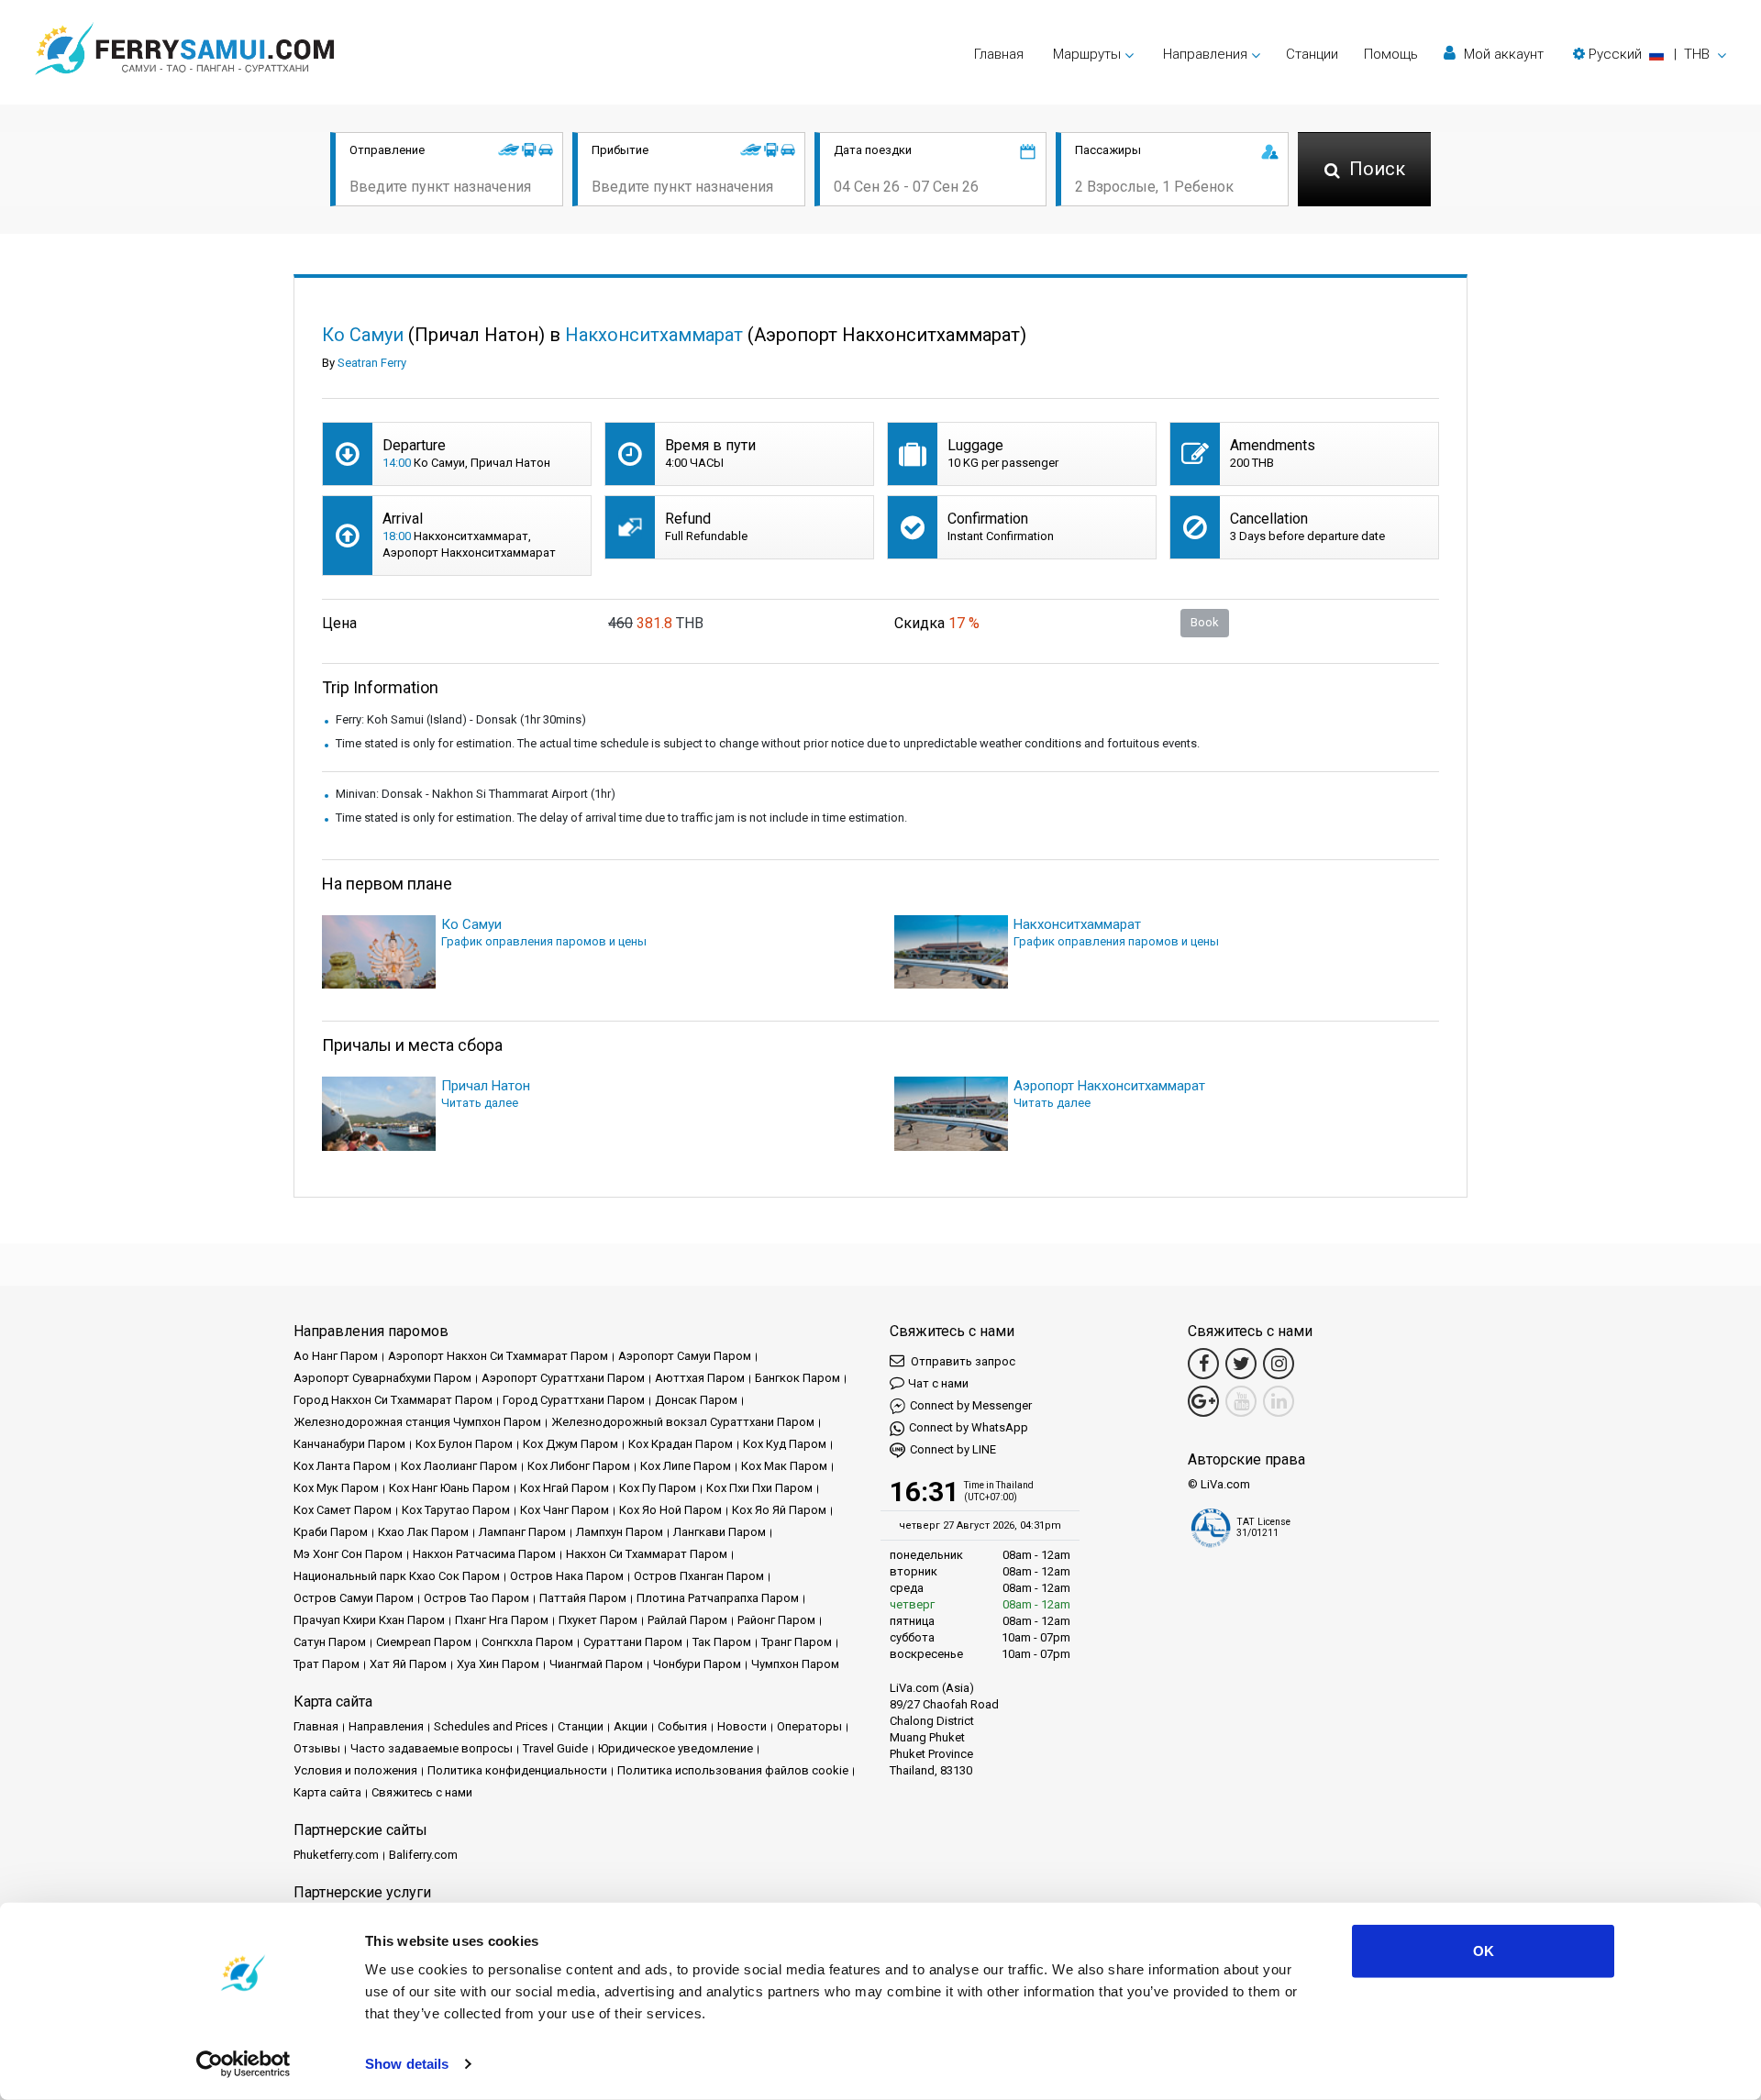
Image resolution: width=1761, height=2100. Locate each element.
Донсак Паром (696, 1400)
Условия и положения (355, 1770)
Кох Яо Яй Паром (779, 1510)
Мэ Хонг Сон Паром (348, 1554)
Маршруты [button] (1087, 54)
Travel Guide (555, 1748)
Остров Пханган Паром (699, 1576)
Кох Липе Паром (686, 1466)
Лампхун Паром (620, 1532)
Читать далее (480, 1103)
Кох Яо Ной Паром (670, 1510)
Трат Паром (327, 1664)
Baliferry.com (423, 1855)
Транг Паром (797, 1642)
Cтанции (1312, 54)
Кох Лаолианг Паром (459, 1466)
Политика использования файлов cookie (733, 1770)
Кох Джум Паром (570, 1444)
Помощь (1391, 54)
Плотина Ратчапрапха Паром (718, 1598)
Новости (742, 1726)
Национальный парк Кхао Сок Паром (397, 1576)
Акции (631, 1726)
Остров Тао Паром (476, 1598)
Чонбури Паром (697, 1664)
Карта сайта (327, 1792)
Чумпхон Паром (795, 1664)
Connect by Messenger (971, 1405)
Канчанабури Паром (349, 1444)
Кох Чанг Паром (565, 1510)
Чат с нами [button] (938, 1383)
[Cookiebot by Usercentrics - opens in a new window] (244, 2064)
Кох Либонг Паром (579, 1466)
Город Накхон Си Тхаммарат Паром (393, 1400)
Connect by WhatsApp (969, 1427)
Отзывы (317, 1748)
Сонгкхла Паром (527, 1642)
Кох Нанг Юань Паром (449, 1488)
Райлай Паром (687, 1620)
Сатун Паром (330, 1642)
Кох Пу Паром (658, 1488)
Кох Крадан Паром (681, 1444)
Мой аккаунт (1502, 54)
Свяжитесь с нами (422, 1792)
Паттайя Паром (583, 1598)
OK (1484, 1951)
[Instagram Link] (1279, 1364)
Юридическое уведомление (676, 1748)
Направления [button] (1205, 54)
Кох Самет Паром (343, 1510)
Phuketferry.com (336, 1855)
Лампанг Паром (522, 1532)
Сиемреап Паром (424, 1642)
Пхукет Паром (598, 1620)
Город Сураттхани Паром (574, 1400)
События (682, 1726)
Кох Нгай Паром (565, 1488)
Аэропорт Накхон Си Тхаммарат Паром (498, 1356)
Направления (386, 1726)
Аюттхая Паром (700, 1378)
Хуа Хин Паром (498, 1664)
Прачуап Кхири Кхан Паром (369, 1620)
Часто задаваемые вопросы (432, 1748)
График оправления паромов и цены (544, 941)
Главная (999, 54)
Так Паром (722, 1642)
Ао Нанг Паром (336, 1356)
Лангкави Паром (720, 1532)
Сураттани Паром (633, 1642)
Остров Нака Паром (567, 1576)
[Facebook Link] (1203, 1364)
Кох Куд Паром (785, 1444)
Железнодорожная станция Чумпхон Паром (417, 1422)
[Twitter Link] (1241, 1364)
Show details (407, 2064)
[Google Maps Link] (1203, 1401)
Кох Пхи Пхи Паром (759, 1488)
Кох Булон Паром (464, 1444)
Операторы (809, 1726)
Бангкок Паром (797, 1378)
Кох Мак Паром (784, 1466)
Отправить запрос (962, 1361)
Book (1205, 622)
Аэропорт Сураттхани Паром (563, 1378)
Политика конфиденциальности (517, 1770)
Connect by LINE (953, 1449)
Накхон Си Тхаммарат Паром (647, 1554)
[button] (1650, 54)
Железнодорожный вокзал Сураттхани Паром (683, 1422)
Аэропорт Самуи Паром (685, 1356)
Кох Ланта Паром (342, 1466)
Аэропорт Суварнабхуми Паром (382, 1378)
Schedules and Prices (491, 1726)
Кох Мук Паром (336, 1488)
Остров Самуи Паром (354, 1598)
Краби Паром (331, 1532)
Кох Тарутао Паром (456, 1510)
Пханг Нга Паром (502, 1620)
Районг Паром (776, 1620)
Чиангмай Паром (596, 1664)
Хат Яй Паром (408, 1664)
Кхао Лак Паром (423, 1532)
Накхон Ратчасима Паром (484, 1554)
